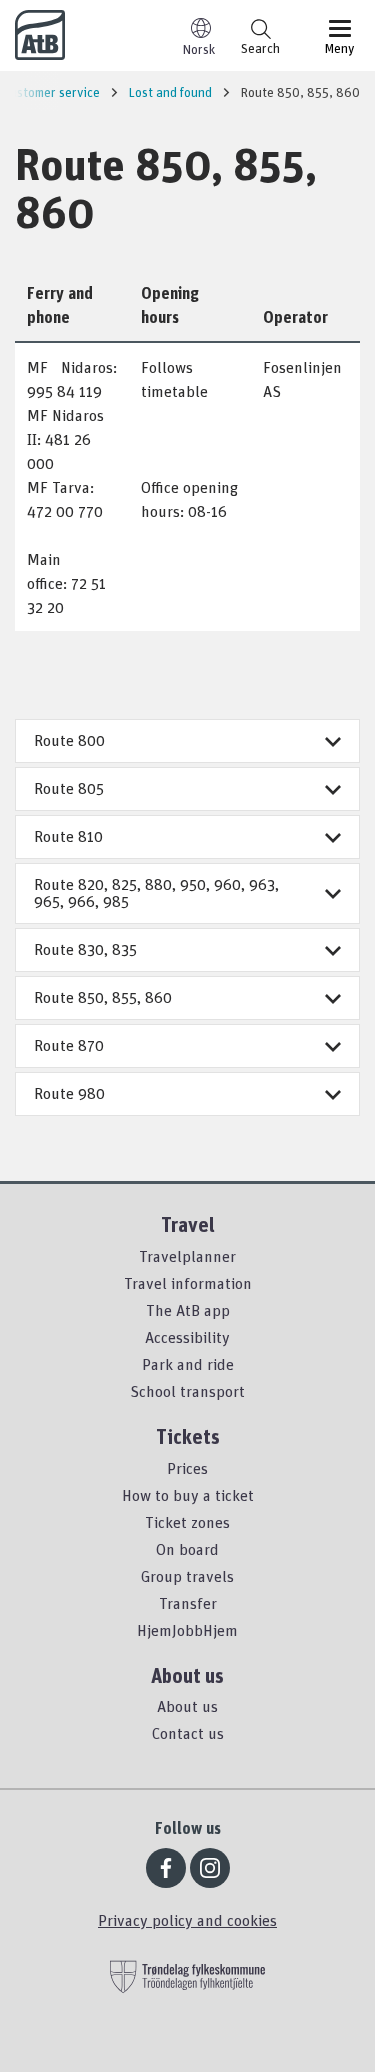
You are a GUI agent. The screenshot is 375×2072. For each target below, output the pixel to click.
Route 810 (68, 836)
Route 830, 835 (85, 949)
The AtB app (188, 1310)
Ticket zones (187, 1522)
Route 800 (69, 740)
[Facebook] (166, 1868)
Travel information (188, 1283)
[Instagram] (210, 1868)
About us (187, 1706)
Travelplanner (187, 1256)
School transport (187, 1391)
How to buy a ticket (188, 1495)
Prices (187, 1468)
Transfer (188, 1603)
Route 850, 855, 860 (103, 997)
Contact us (188, 1733)
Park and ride (188, 1364)
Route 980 (69, 1093)
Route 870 (69, 1045)
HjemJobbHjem (187, 1630)
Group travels (187, 1576)
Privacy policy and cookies (187, 1920)
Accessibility (187, 1337)
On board (187, 1549)
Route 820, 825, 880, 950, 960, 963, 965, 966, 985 (156, 893)
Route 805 (69, 788)
